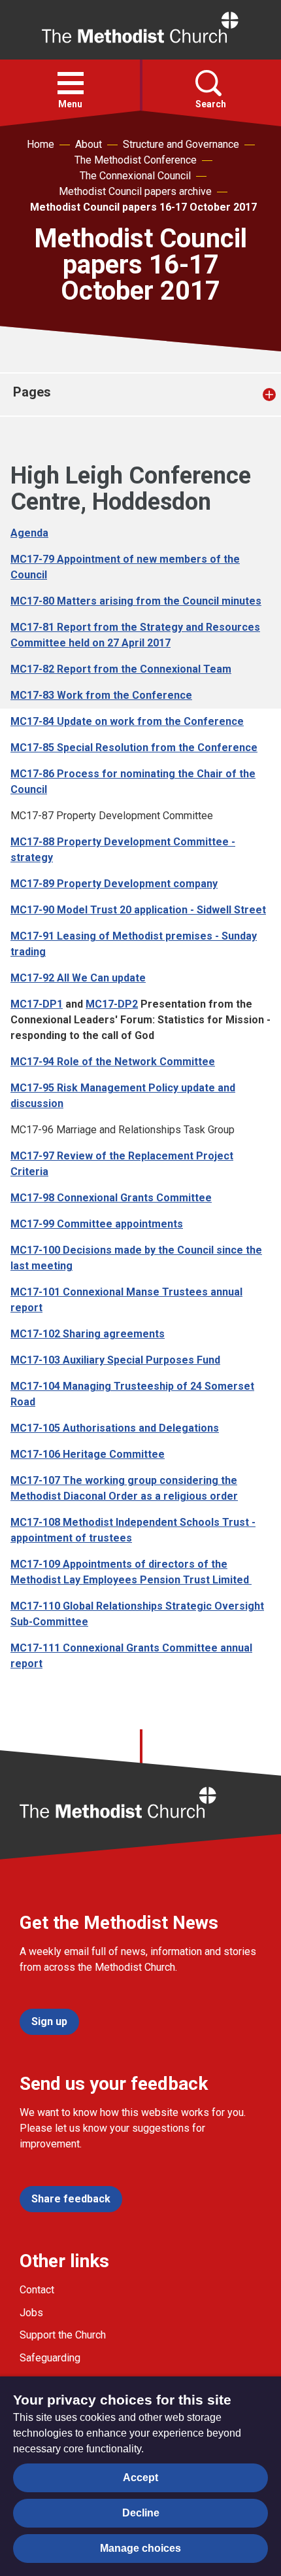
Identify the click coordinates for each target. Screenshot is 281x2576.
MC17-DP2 (112, 1004)
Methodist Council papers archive (135, 191)
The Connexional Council (135, 176)
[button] (71, 83)
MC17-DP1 (37, 1004)
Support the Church (63, 2335)
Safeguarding (50, 2358)
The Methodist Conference (136, 160)
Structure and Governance (181, 144)
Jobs (31, 2313)
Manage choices (140, 2548)
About (89, 144)
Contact (37, 2290)
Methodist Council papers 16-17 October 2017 (143, 207)
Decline (141, 2513)
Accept (140, 2478)
